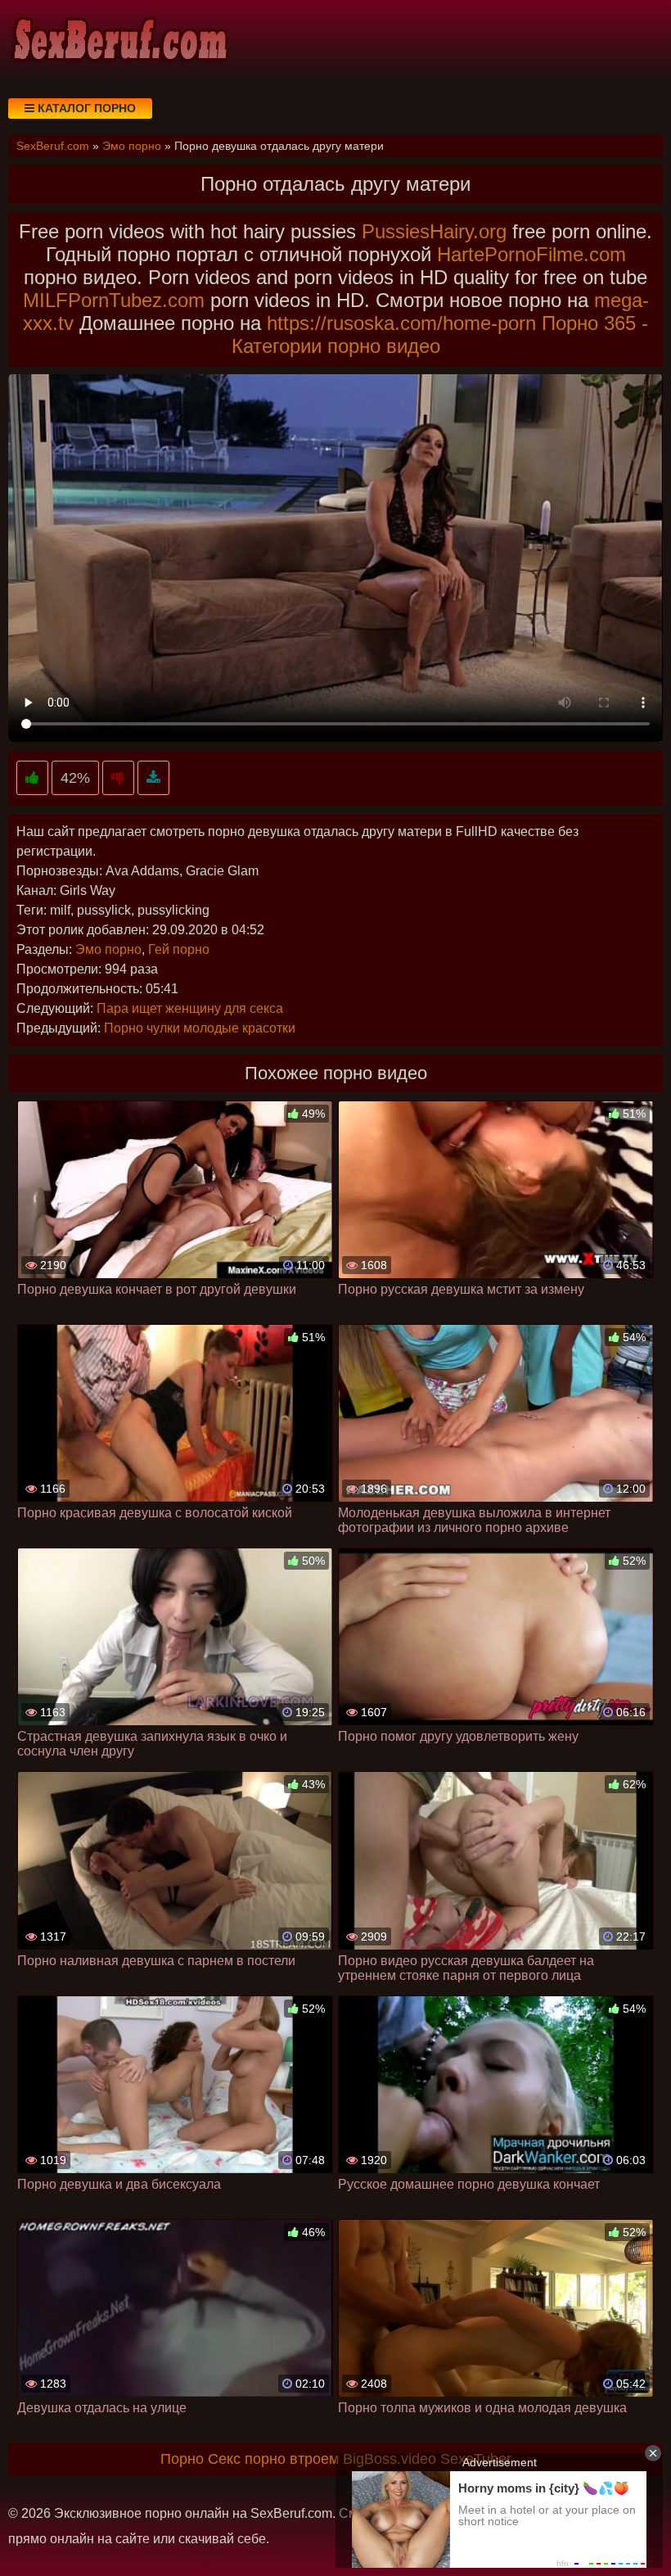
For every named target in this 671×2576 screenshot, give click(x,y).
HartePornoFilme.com (531, 254)
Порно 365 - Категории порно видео (440, 334)
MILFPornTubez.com (114, 300)
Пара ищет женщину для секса (190, 1008)
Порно (182, 2459)
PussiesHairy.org (434, 231)
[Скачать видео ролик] (153, 778)
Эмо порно (108, 949)
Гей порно (179, 949)
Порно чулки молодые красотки (200, 1028)
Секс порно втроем (273, 2459)
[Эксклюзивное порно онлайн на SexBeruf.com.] (119, 41)
